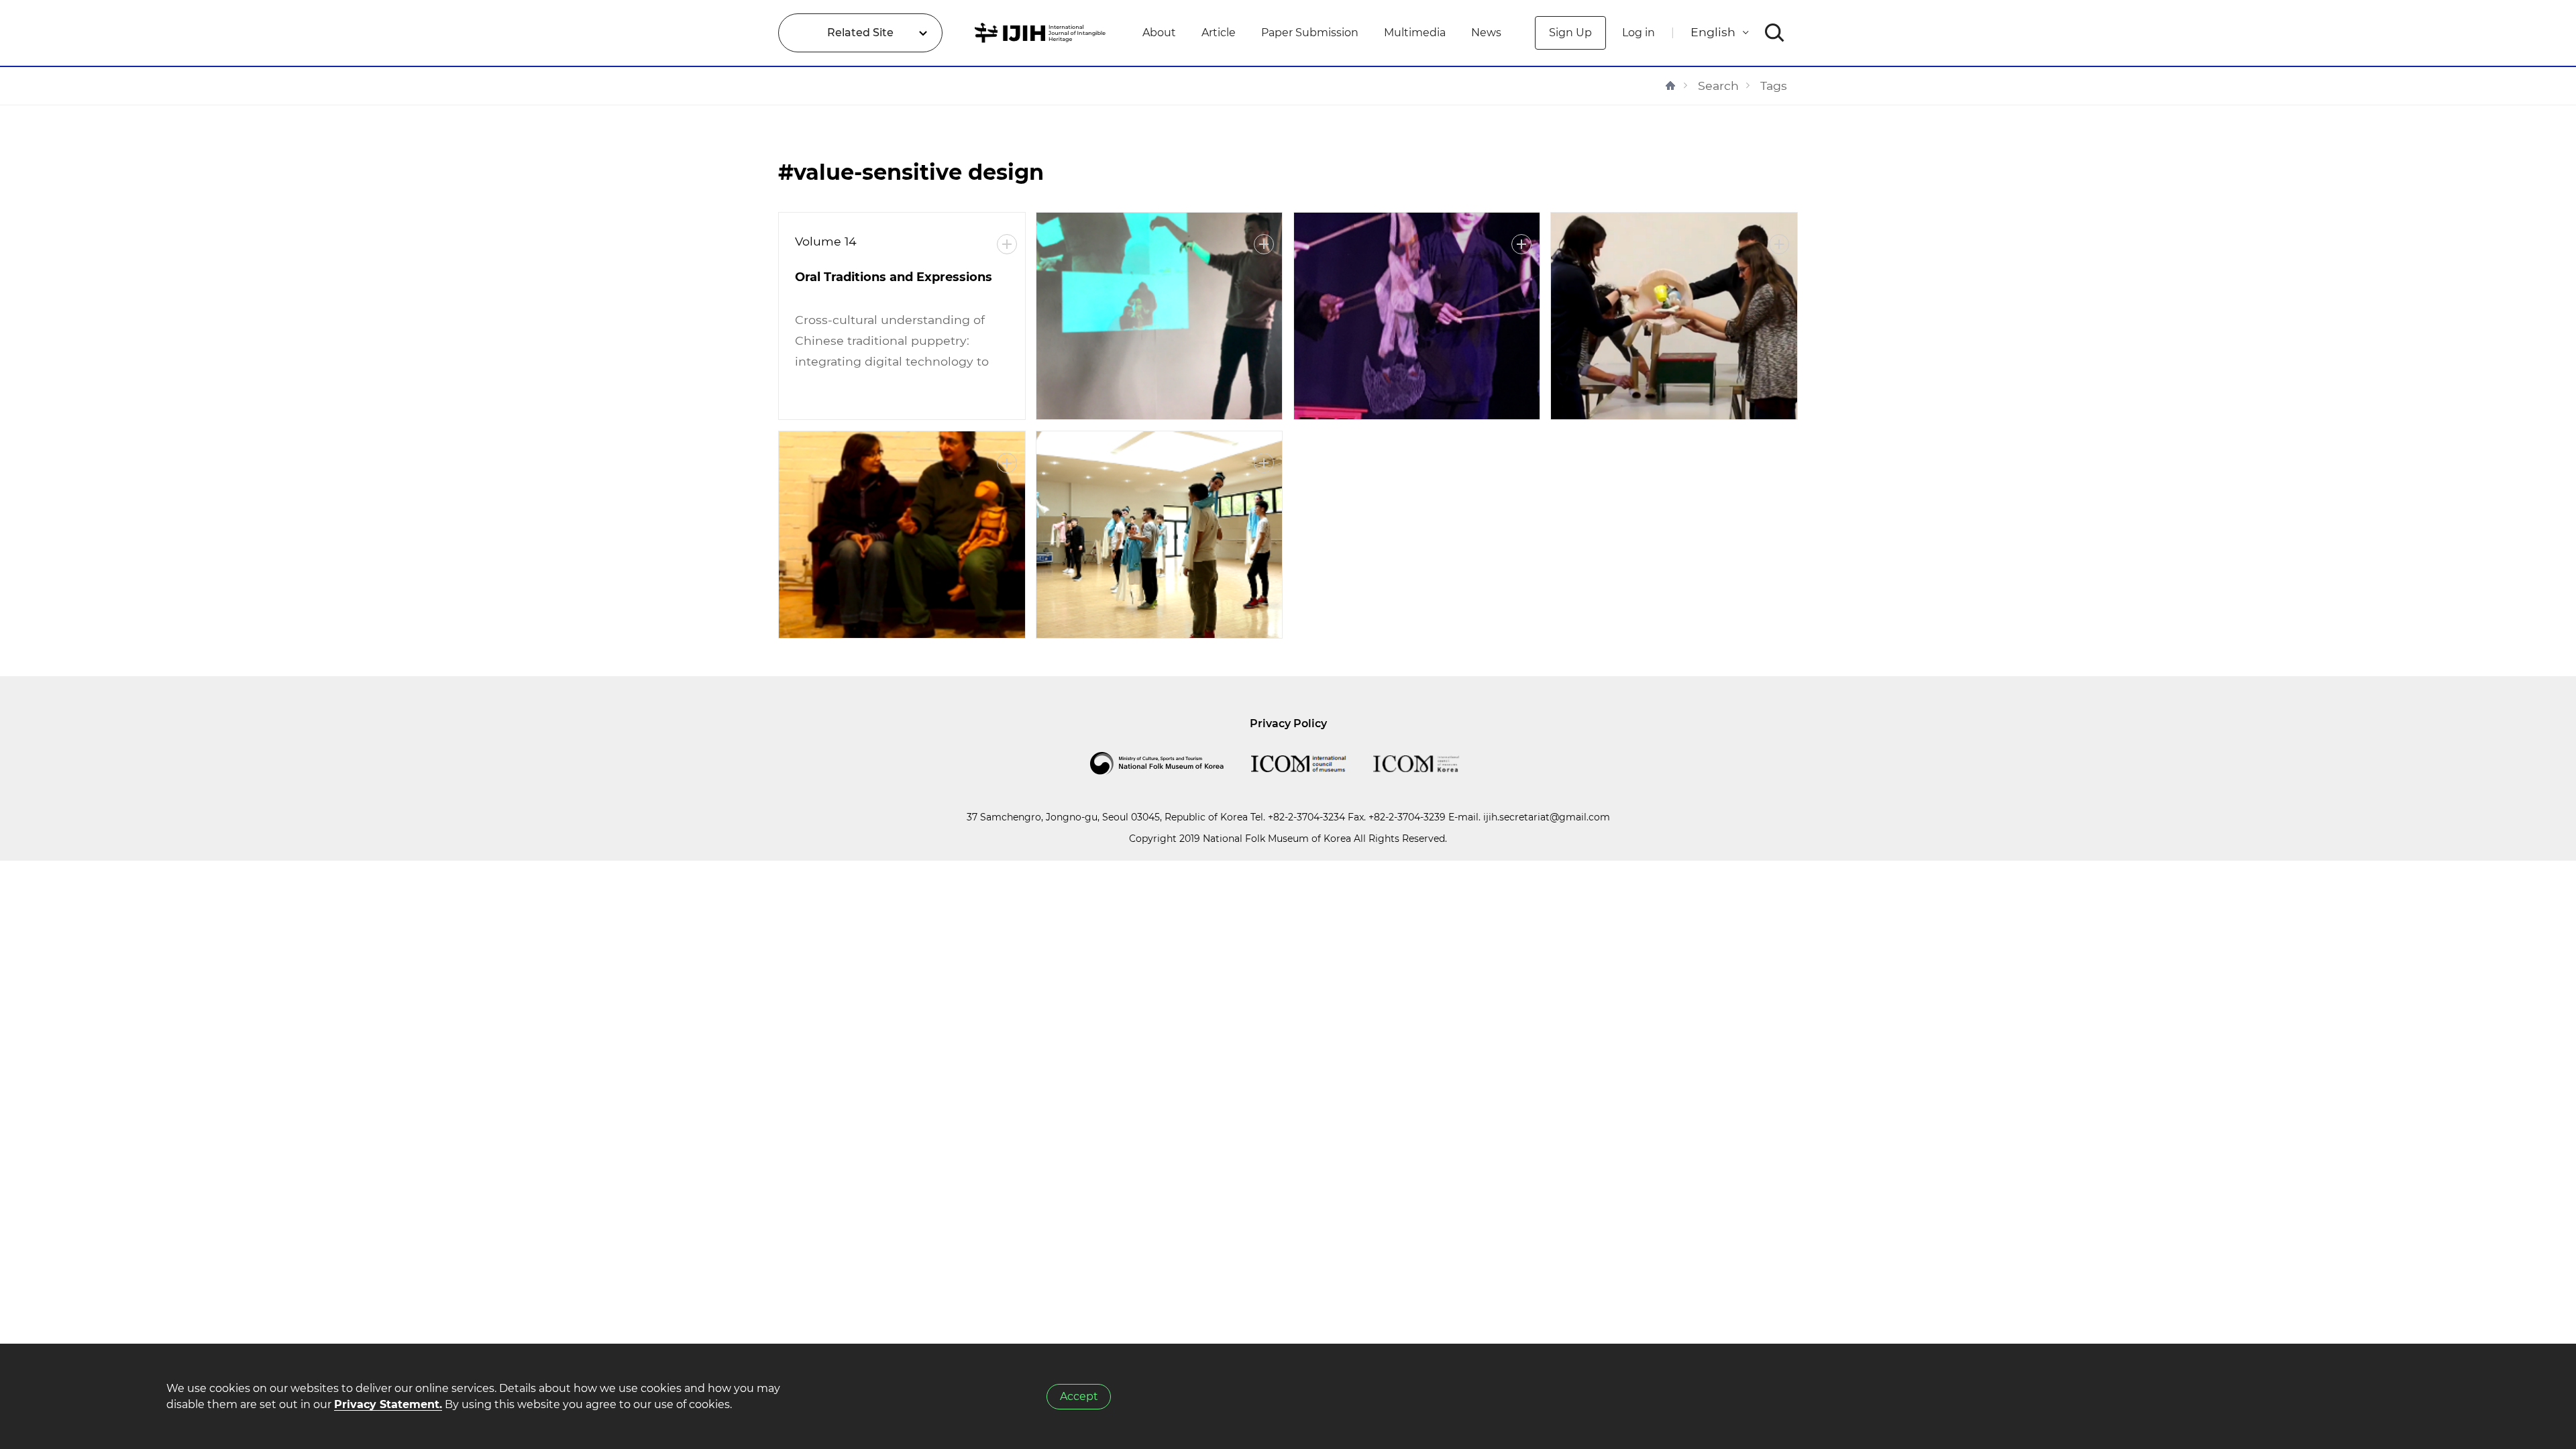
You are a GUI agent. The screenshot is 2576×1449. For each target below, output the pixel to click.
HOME (1670, 86)
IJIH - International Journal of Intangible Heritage (1042, 33)
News (1486, 33)
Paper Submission (1310, 33)
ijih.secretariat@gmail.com (1547, 817)
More (1007, 244)
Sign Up (1570, 33)
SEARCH (1775, 33)
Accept (1079, 1396)
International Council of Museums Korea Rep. (1430, 763)
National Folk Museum (1171, 763)
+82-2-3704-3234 (1306, 817)
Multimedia (1415, 33)
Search (1718, 86)
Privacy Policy (1288, 723)
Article (1219, 33)
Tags (1774, 86)
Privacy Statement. (388, 1404)
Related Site (860, 33)
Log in (1639, 33)
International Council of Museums (1312, 763)
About (1159, 33)
